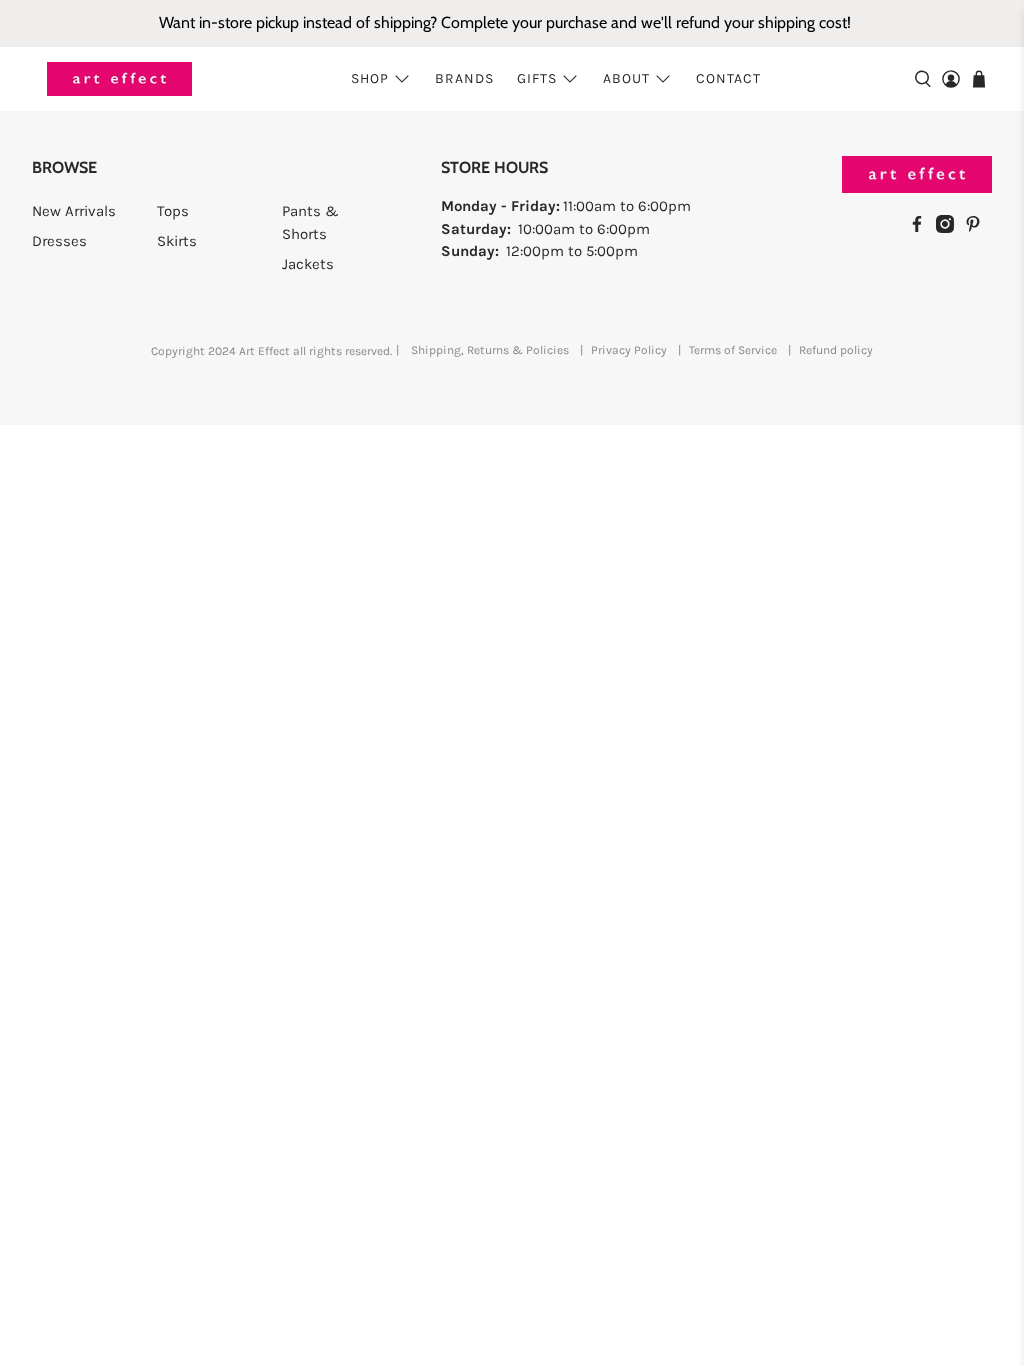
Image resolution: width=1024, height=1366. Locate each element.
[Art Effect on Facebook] (922, 228)
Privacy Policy (629, 350)
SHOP (370, 78)
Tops (173, 211)
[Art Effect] (119, 79)
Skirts (177, 241)
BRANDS (464, 78)
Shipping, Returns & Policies (490, 350)
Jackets (308, 264)
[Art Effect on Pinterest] (978, 228)
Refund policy (836, 350)
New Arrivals (74, 211)
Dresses (59, 241)
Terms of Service (733, 350)
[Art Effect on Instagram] (950, 228)
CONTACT (728, 78)
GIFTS (537, 78)
